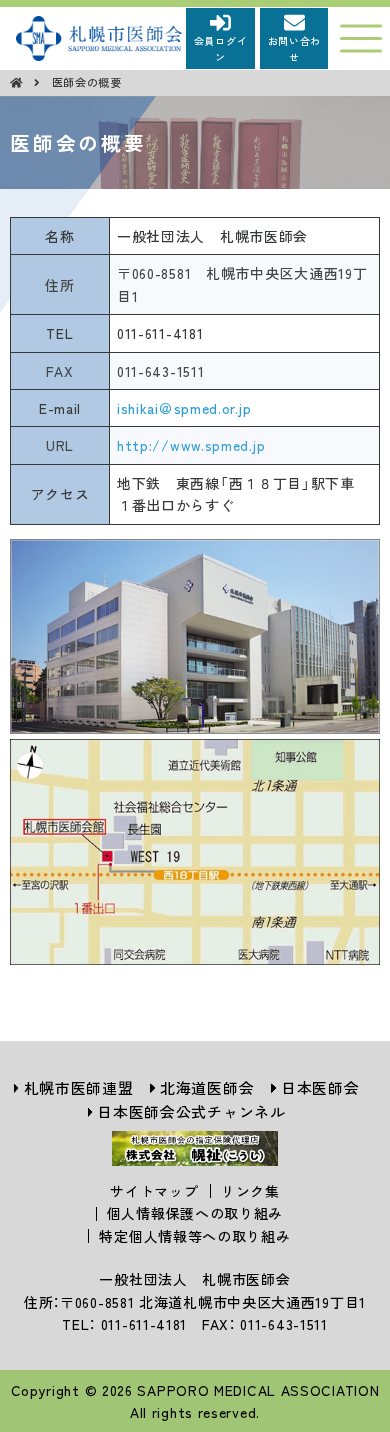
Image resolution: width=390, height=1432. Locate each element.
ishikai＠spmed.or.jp (184, 408)
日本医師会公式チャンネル (191, 1111)
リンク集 (250, 1191)
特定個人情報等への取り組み (194, 1236)
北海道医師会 (207, 1087)
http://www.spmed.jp (191, 445)
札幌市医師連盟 (79, 1087)
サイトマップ (154, 1191)
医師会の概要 (87, 82)
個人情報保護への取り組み (195, 1213)
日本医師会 (320, 1087)
